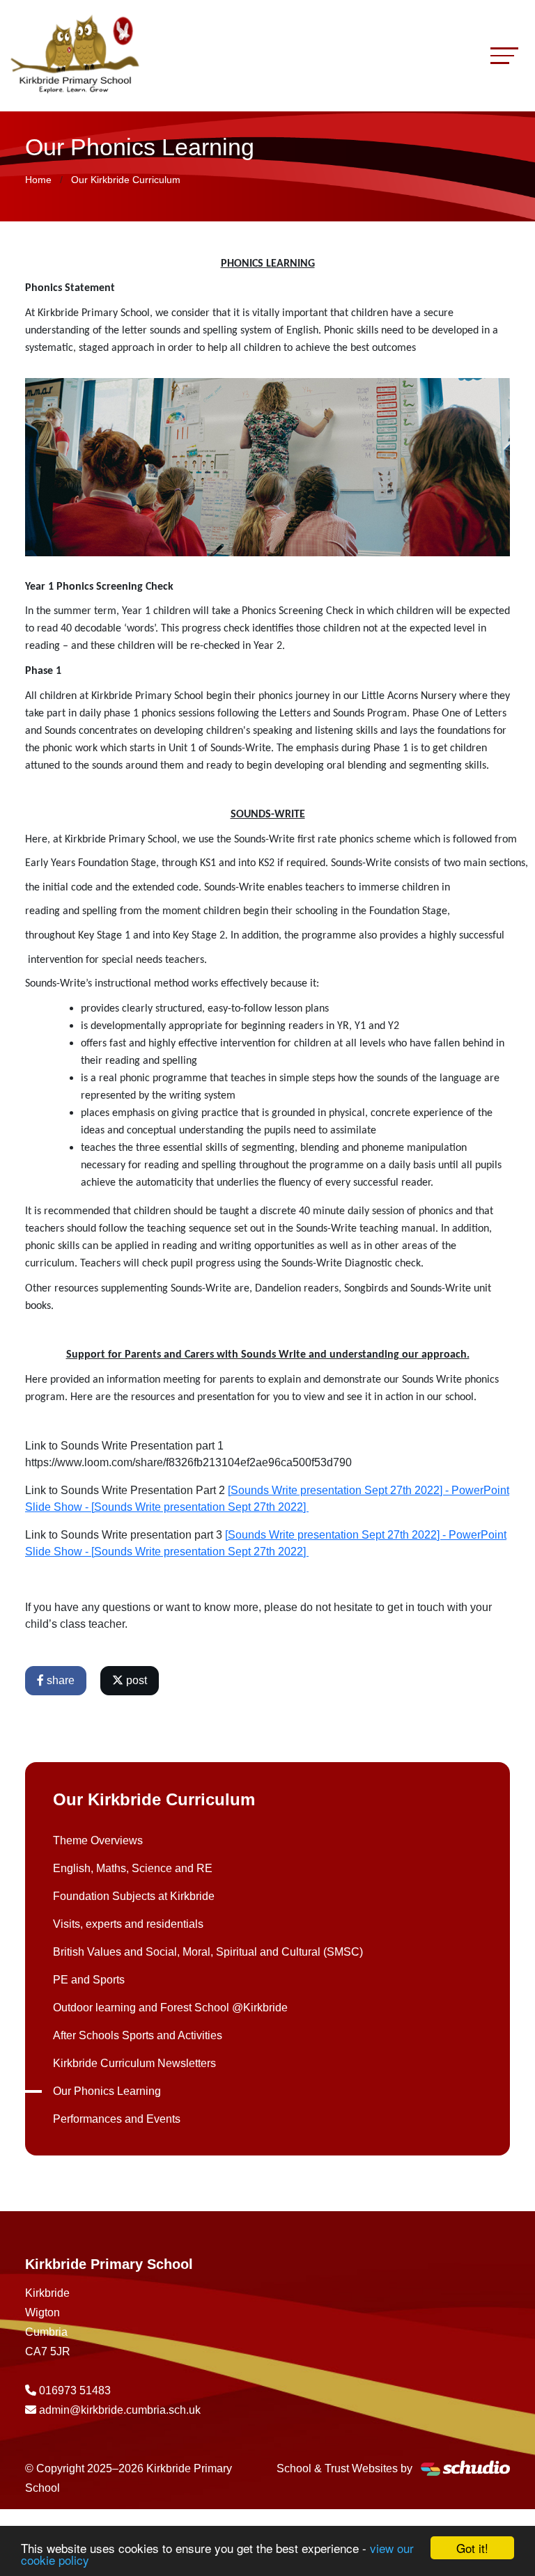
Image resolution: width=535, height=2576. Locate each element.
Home (38, 180)
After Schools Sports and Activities (138, 2035)
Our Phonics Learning (107, 2091)
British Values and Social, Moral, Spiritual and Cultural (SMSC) (208, 1952)
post (135, 1680)
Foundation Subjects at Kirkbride (134, 1896)
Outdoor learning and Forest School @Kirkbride (170, 2008)
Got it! (472, 2548)
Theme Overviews (98, 1840)
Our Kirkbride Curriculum (126, 180)
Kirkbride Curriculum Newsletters (134, 2063)
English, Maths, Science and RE (133, 1868)
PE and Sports (89, 1980)
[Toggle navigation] (504, 55)
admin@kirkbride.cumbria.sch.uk (120, 2410)
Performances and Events (117, 2119)
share (59, 1680)
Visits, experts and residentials (128, 1924)
